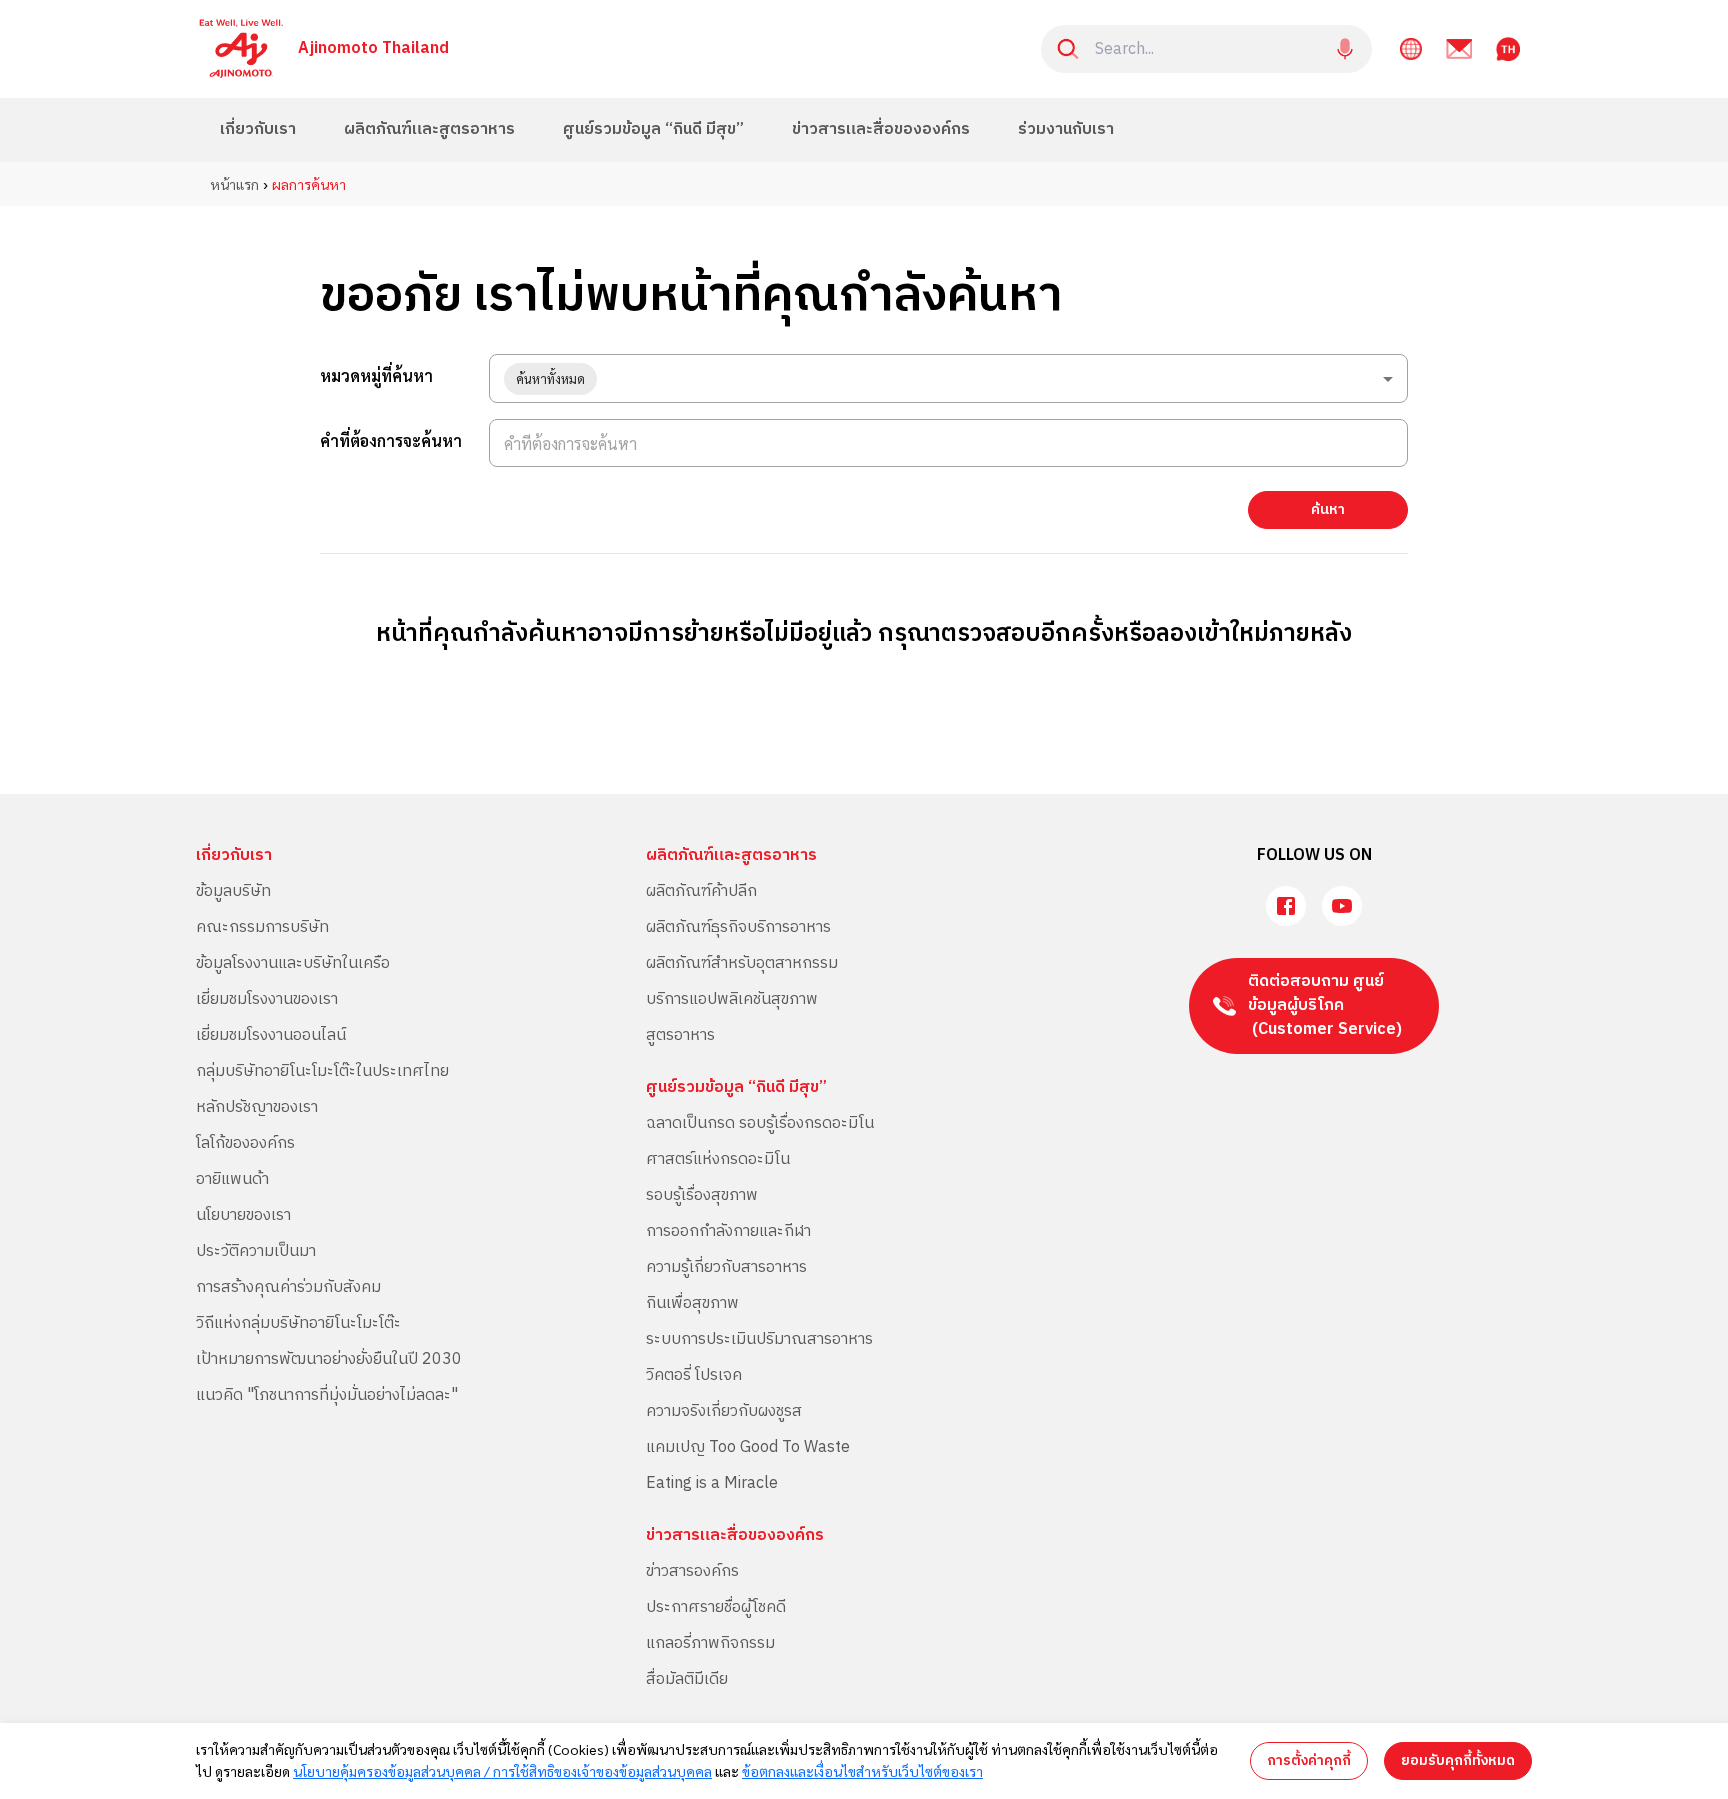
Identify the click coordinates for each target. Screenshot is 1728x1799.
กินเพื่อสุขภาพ (692, 1303)
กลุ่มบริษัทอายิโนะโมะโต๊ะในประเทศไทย (322, 1071)
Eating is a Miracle (712, 1483)
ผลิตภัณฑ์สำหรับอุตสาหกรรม (742, 963)
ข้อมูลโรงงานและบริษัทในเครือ (293, 963)
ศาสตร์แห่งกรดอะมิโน (718, 1159)
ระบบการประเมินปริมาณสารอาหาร (759, 1339)
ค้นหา (1328, 509)
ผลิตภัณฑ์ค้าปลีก (701, 891)
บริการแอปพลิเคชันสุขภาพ (732, 999)
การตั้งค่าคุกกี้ (1309, 1760)
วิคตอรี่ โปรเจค (694, 1375)
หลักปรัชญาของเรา (257, 1107)
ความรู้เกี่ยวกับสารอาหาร (726, 1267)
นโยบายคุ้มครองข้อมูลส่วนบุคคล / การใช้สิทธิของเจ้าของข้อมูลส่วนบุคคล (502, 1771)
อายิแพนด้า (232, 1179)
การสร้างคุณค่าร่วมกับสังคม (288, 1287)
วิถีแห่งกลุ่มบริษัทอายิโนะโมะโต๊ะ (298, 1323)
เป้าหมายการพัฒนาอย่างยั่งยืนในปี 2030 (329, 1359)
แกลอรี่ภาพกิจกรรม (710, 1643)
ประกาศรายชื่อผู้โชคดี (716, 1607)
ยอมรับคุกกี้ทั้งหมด (1458, 1760)
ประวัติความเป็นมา (256, 1251)
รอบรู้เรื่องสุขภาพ (702, 1195)
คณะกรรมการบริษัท (262, 927)
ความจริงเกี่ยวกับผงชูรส (724, 1411)
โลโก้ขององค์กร (245, 1143)
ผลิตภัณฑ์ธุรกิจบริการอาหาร (738, 927)
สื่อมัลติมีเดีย (687, 1679)
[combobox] (948, 378)
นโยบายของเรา (243, 1215)
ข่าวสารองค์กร (692, 1571)
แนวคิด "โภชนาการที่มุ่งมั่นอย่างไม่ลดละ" (327, 1395)
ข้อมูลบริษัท (233, 891)
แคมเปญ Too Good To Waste (748, 1447)
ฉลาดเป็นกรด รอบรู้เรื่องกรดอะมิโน (760, 1123)
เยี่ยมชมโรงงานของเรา (267, 999)
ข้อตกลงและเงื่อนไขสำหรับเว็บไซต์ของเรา (862, 1771)
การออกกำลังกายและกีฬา (728, 1231)
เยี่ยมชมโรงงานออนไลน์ (271, 1035)
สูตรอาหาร (680, 1035)
